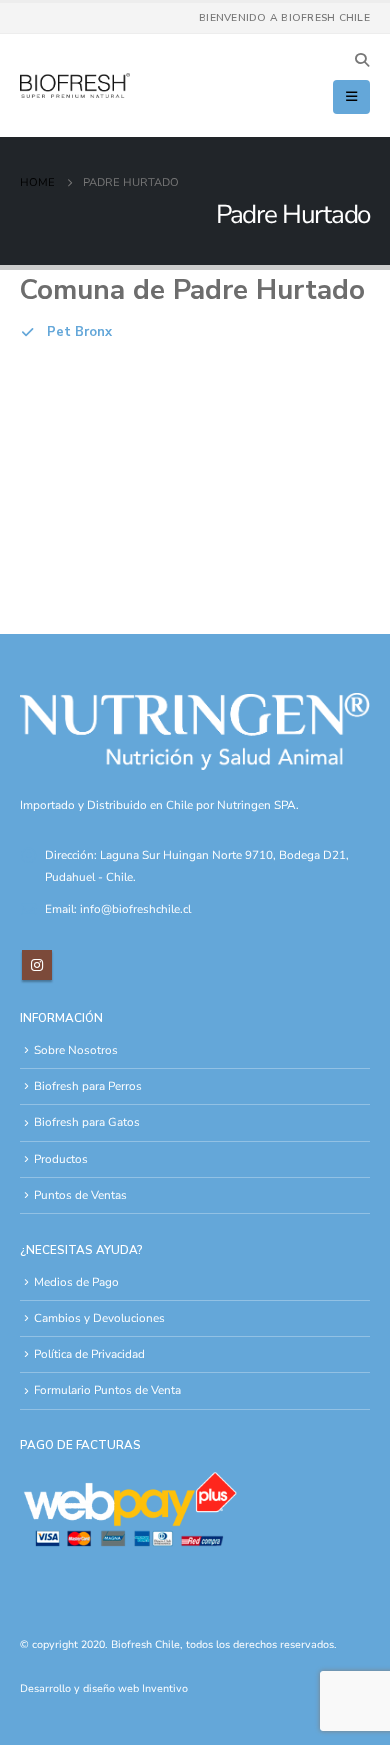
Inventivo (165, 1688)
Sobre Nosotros (76, 1050)
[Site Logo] (75, 86)
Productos (61, 1159)
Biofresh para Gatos (87, 1122)
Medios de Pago (76, 1282)
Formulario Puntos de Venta (107, 1390)
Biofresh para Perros (88, 1086)
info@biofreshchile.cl (135, 909)
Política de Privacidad (89, 1354)
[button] (361, 61)
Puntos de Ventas (80, 1195)
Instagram (37, 965)
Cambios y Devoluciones (99, 1318)
